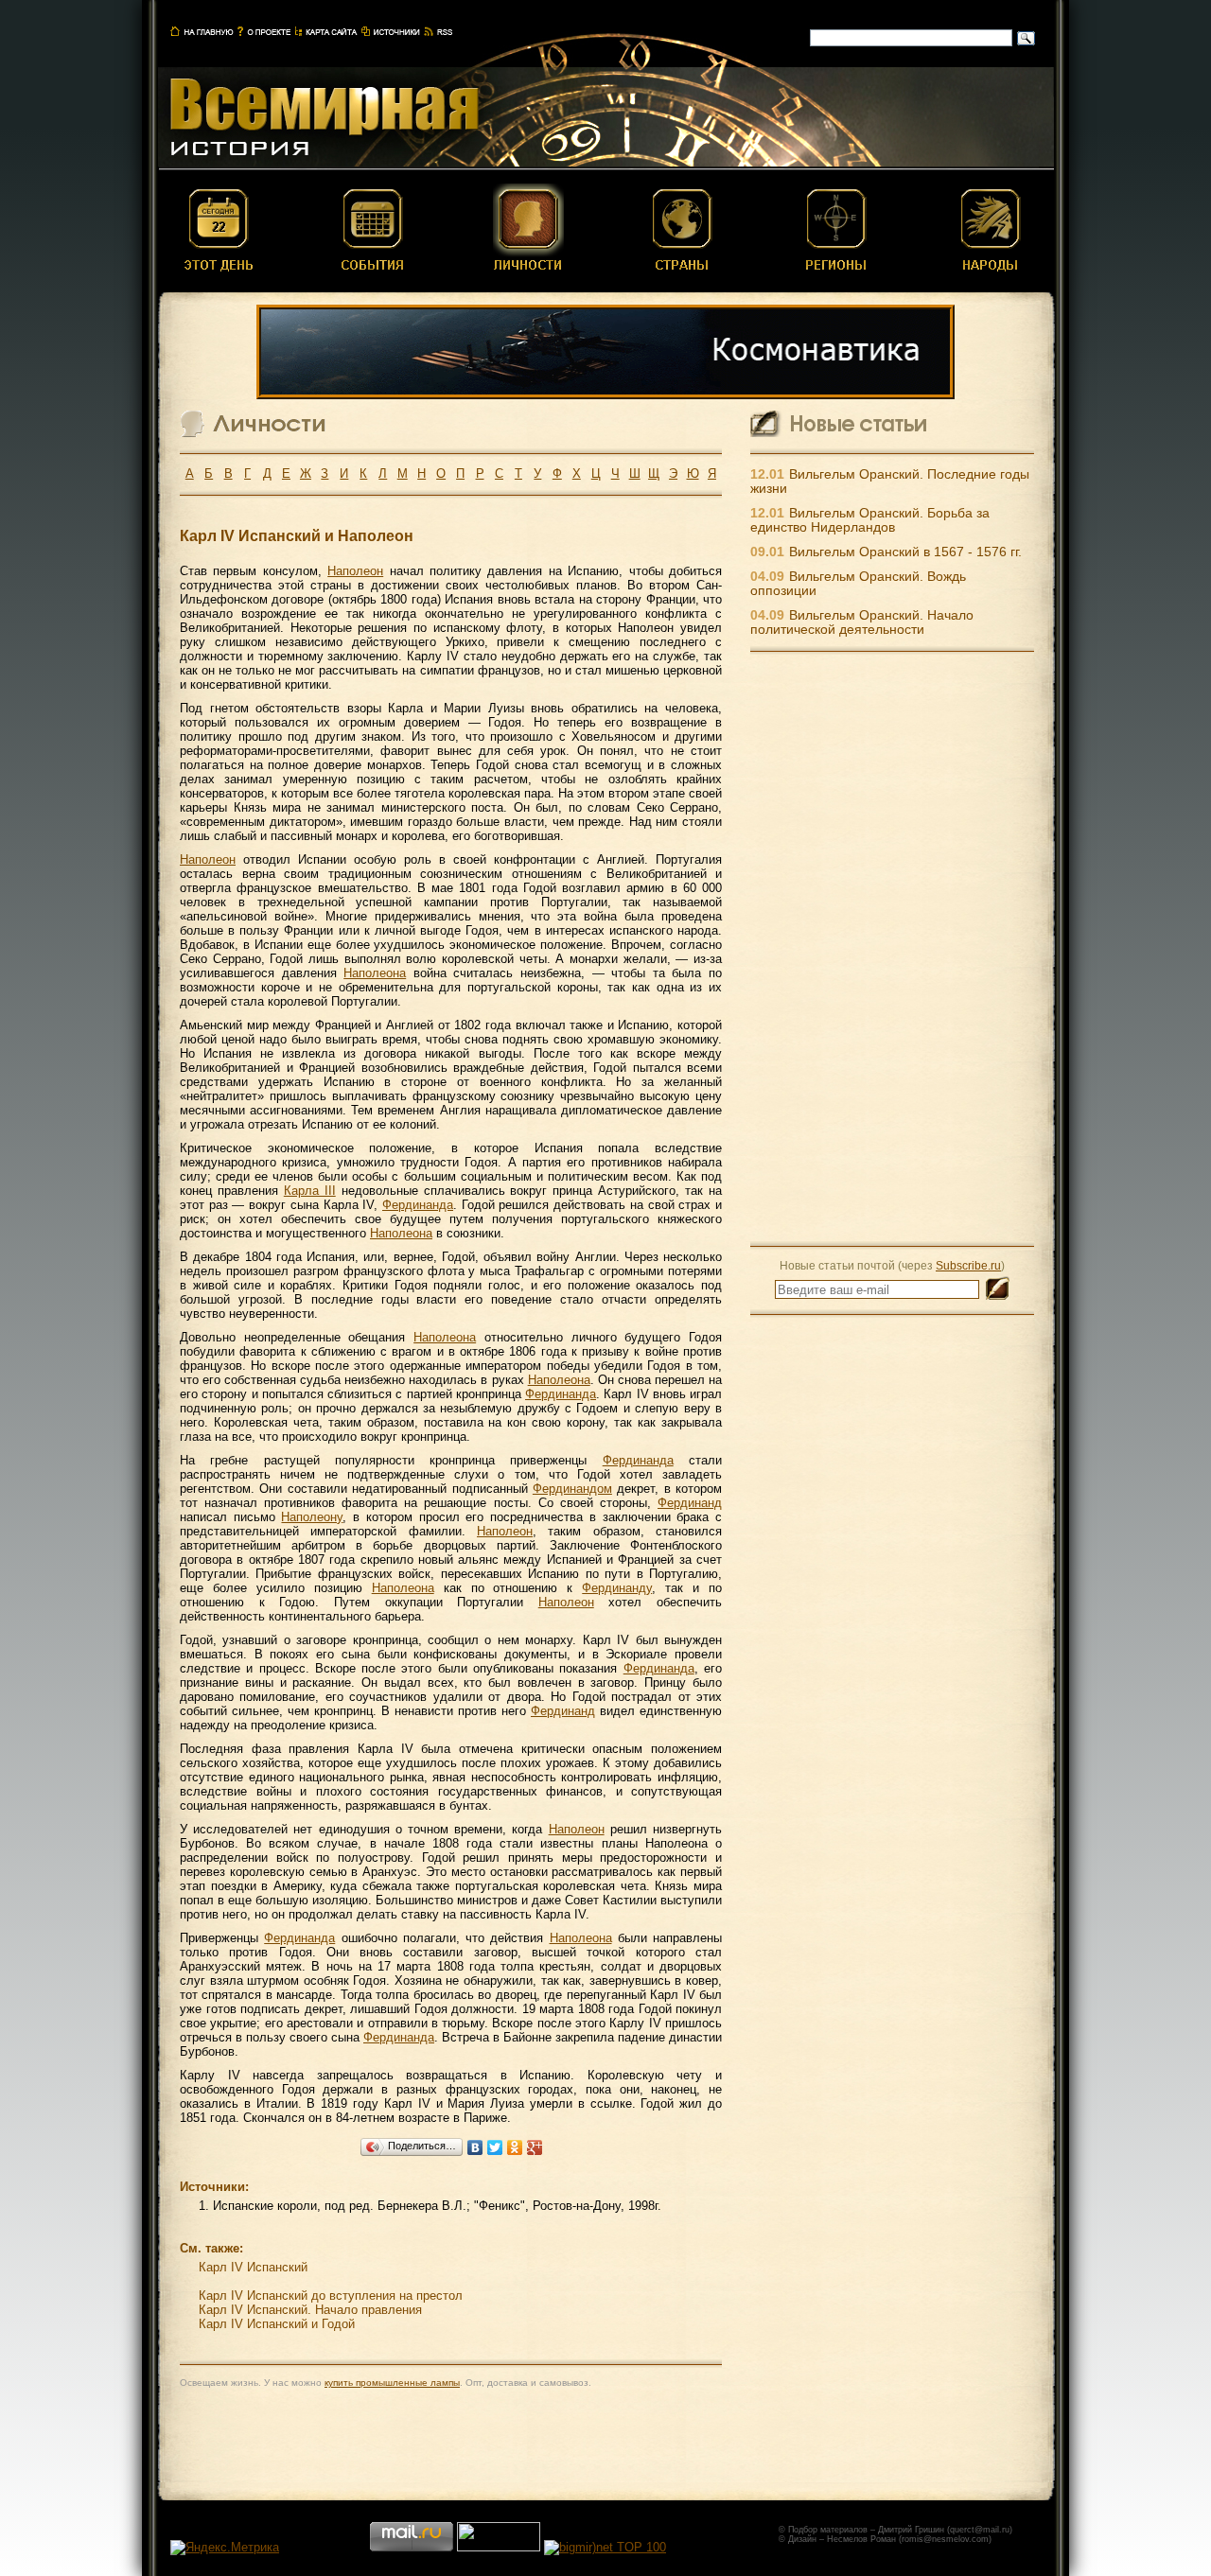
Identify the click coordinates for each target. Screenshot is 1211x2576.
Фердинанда (418, 1205)
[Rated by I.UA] (499, 2547)
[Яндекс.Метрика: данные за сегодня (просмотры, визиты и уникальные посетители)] (225, 2548)
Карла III (310, 1191)
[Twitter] (495, 2147)
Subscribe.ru (968, 1265)
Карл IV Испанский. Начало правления (310, 2310)
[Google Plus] (535, 2147)
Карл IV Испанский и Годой (277, 2324)
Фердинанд (690, 1503)
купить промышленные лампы (392, 2383)
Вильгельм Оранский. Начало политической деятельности (862, 622)
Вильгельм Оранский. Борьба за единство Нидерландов (870, 520)
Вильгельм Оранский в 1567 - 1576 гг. (905, 552)
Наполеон (355, 571)
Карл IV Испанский (253, 2267)
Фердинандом (572, 1489)
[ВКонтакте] (475, 2147)
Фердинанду (617, 1588)
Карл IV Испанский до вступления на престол (331, 2296)
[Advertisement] (892, 948)
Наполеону (312, 1517)
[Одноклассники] (515, 2147)
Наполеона (375, 973)
